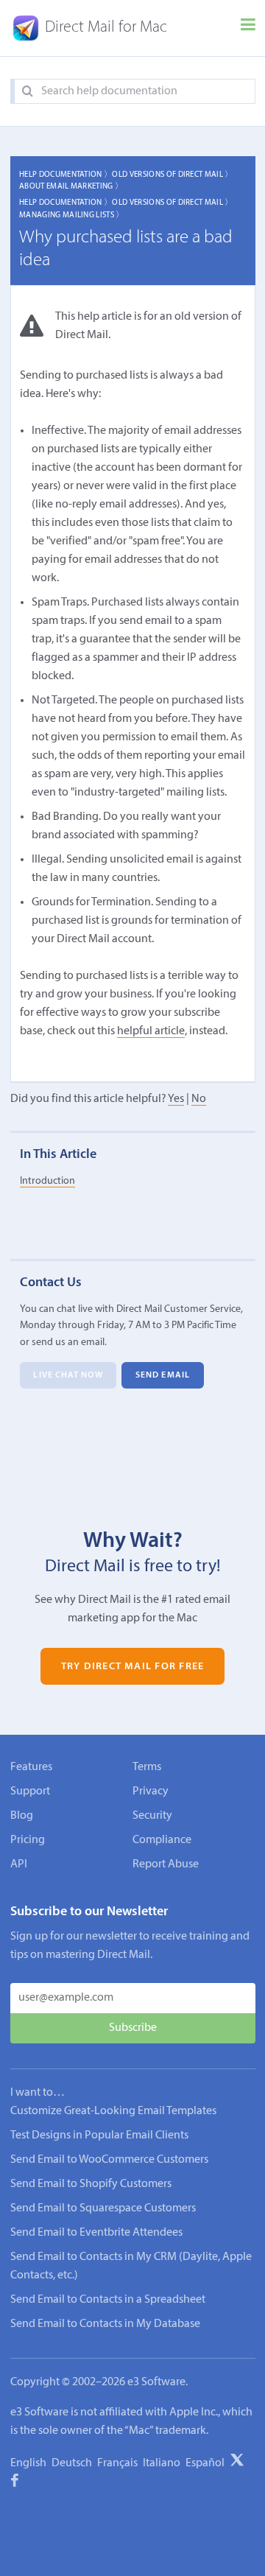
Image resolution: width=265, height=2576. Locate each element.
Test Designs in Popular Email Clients (99, 2135)
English (28, 2463)
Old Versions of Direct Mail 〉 (172, 175)
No (199, 1099)
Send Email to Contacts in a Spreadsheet (108, 2300)
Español (205, 2463)
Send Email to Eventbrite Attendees (96, 2233)
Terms (147, 1767)
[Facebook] (15, 2483)
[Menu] (248, 28)
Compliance (162, 1840)
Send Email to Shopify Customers (91, 2184)
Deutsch (72, 2463)
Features (31, 1767)
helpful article (151, 1031)
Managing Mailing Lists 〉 (72, 215)
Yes (176, 1099)
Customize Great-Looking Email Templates (113, 2111)
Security (152, 1816)
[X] (237, 2463)
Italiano (162, 2463)
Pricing (28, 1840)
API (19, 1864)
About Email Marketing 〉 (71, 187)
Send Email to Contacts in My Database (105, 2324)
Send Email (163, 1375)
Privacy (151, 1791)
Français (117, 2463)
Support (30, 1791)
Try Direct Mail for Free (132, 1667)
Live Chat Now (68, 1375)
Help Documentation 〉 (66, 175)
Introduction (47, 1181)
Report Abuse (166, 1864)
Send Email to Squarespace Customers (103, 2208)
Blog (22, 1816)
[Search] (28, 92)
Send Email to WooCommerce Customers (109, 2160)
